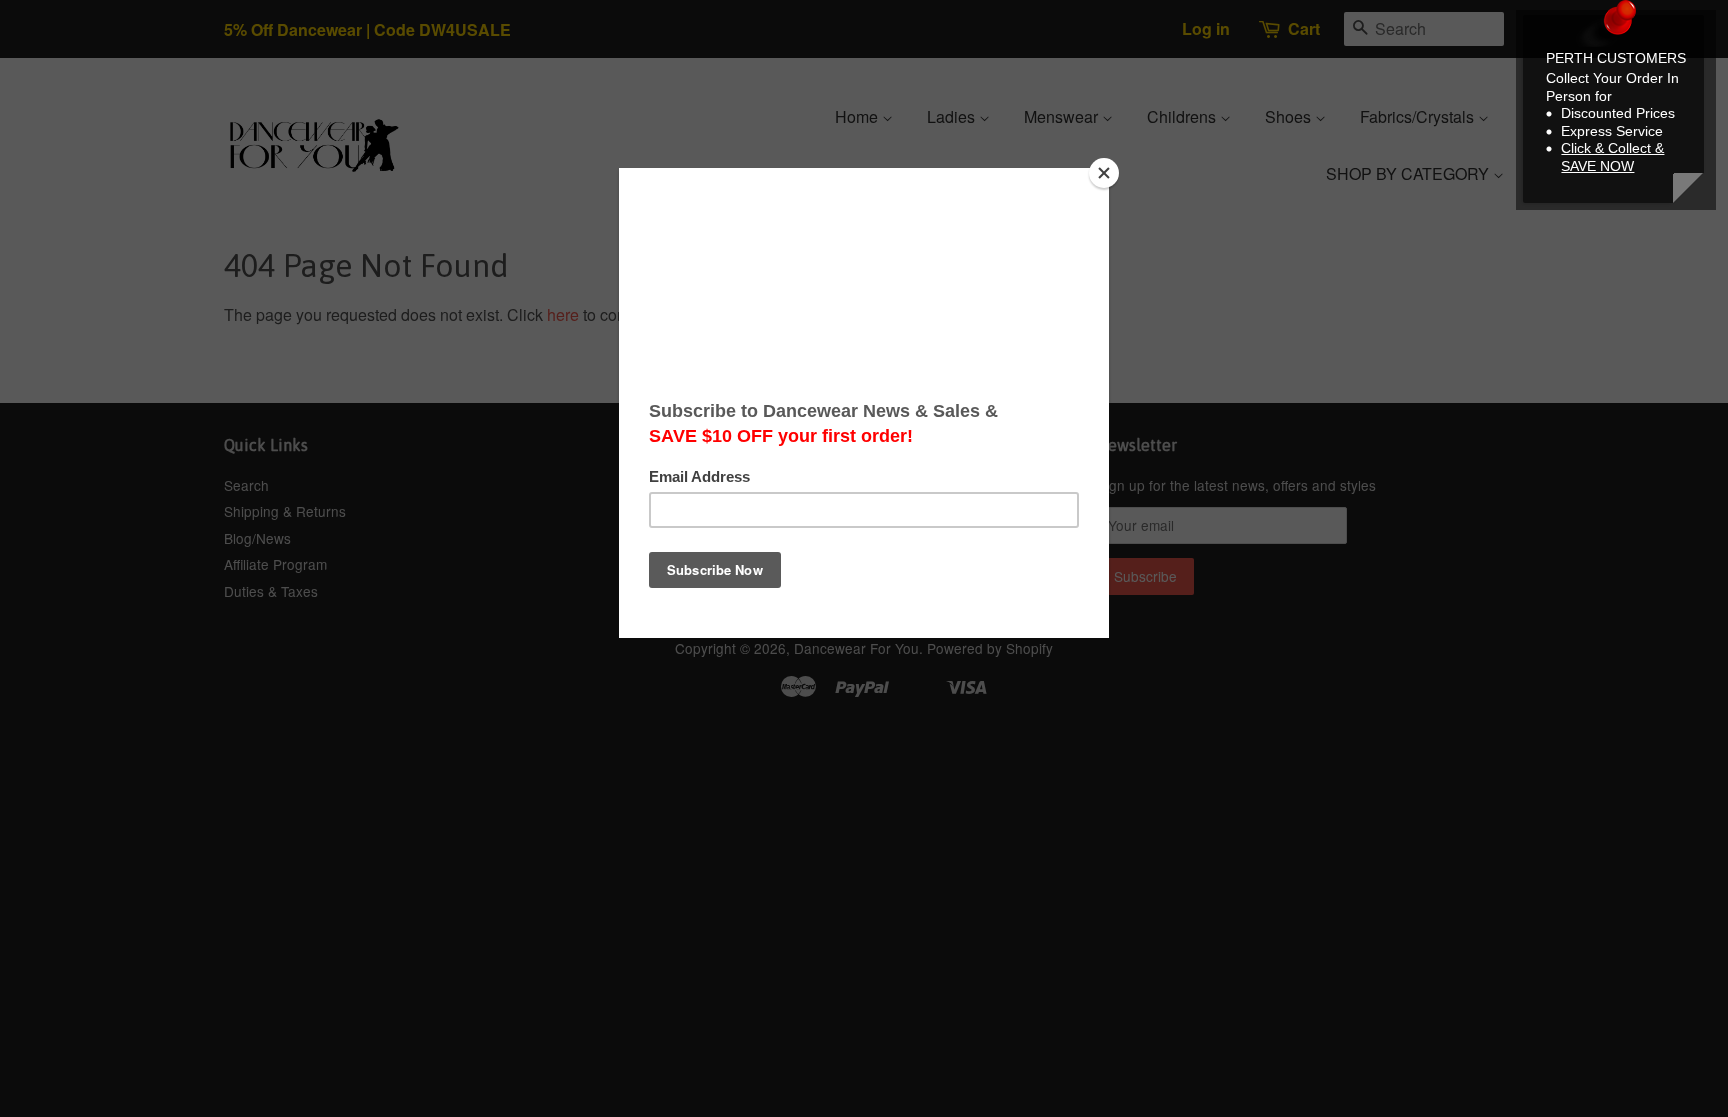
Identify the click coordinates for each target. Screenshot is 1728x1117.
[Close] (1104, 173)
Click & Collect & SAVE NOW (1612, 157)
